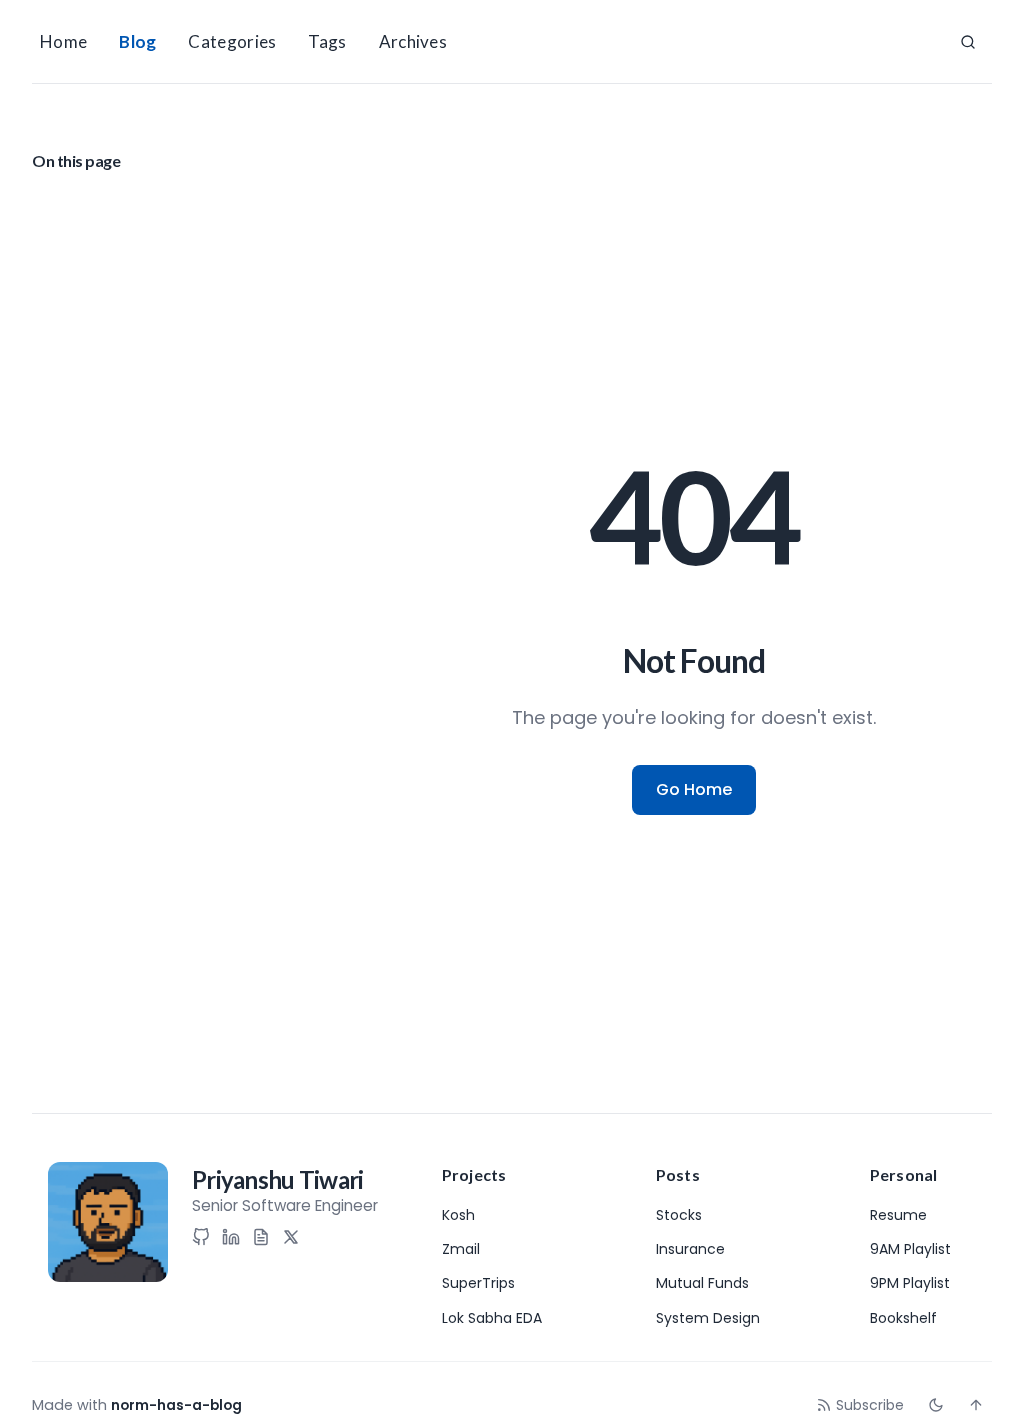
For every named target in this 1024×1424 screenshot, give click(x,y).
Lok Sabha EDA (492, 1318)
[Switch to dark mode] (936, 1405)
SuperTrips (478, 1283)
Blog (137, 41)
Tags (327, 41)
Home (63, 41)
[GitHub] (201, 1237)
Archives (413, 41)
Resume (898, 1215)
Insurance (690, 1249)
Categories (232, 41)
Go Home (694, 789)
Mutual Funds (702, 1283)
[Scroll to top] (976, 1405)
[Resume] (261, 1237)
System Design (708, 1318)
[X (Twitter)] (291, 1237)
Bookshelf (903, 1318)
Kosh (458, 1215)
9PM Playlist (910, 1283)
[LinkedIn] (231, 1237)
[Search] (968, 42)
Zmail (461, 1249)
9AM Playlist (910, 1249)
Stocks (679, 1215)
